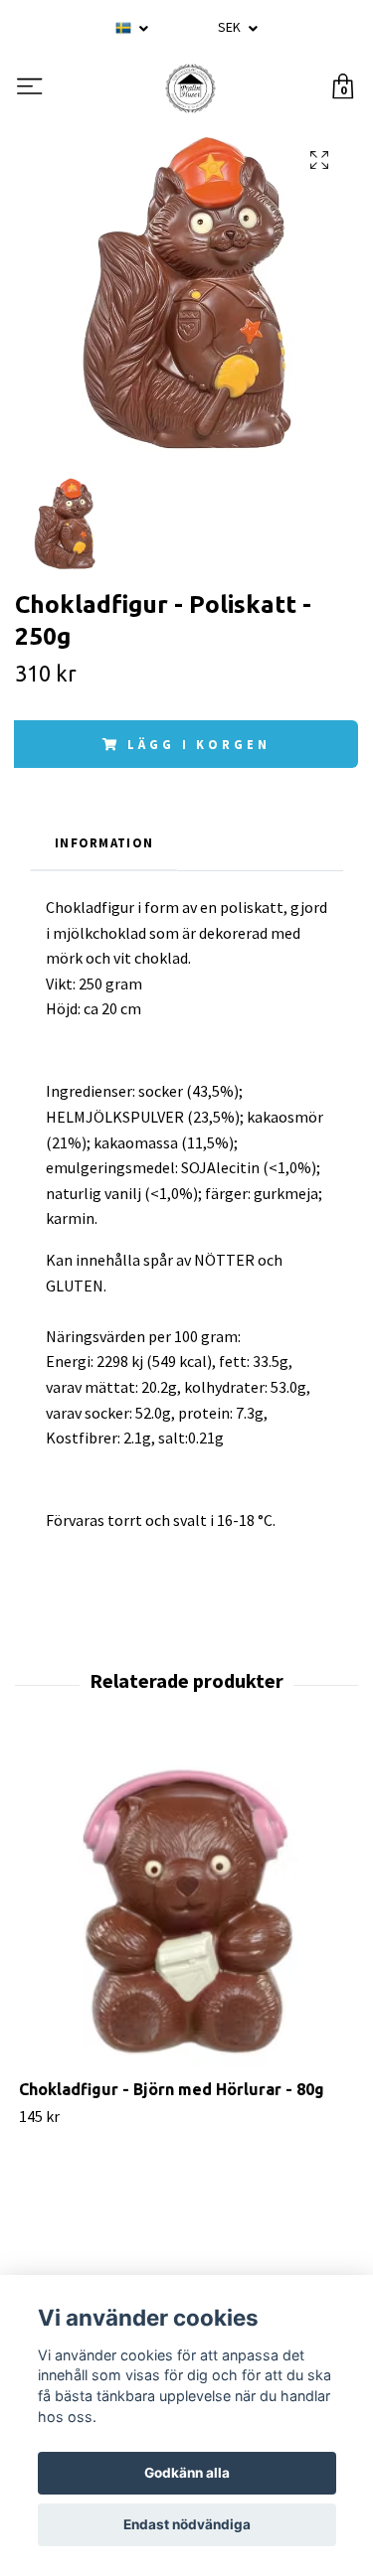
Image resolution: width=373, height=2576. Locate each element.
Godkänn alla (187, 2473)
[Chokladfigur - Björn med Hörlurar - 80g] (186, 1912)
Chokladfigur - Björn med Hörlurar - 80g (172, 2089)
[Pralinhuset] (190, 88)
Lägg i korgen (198, 744)
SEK (231, 27)
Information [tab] (104, 842)
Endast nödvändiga (187, 2524)
